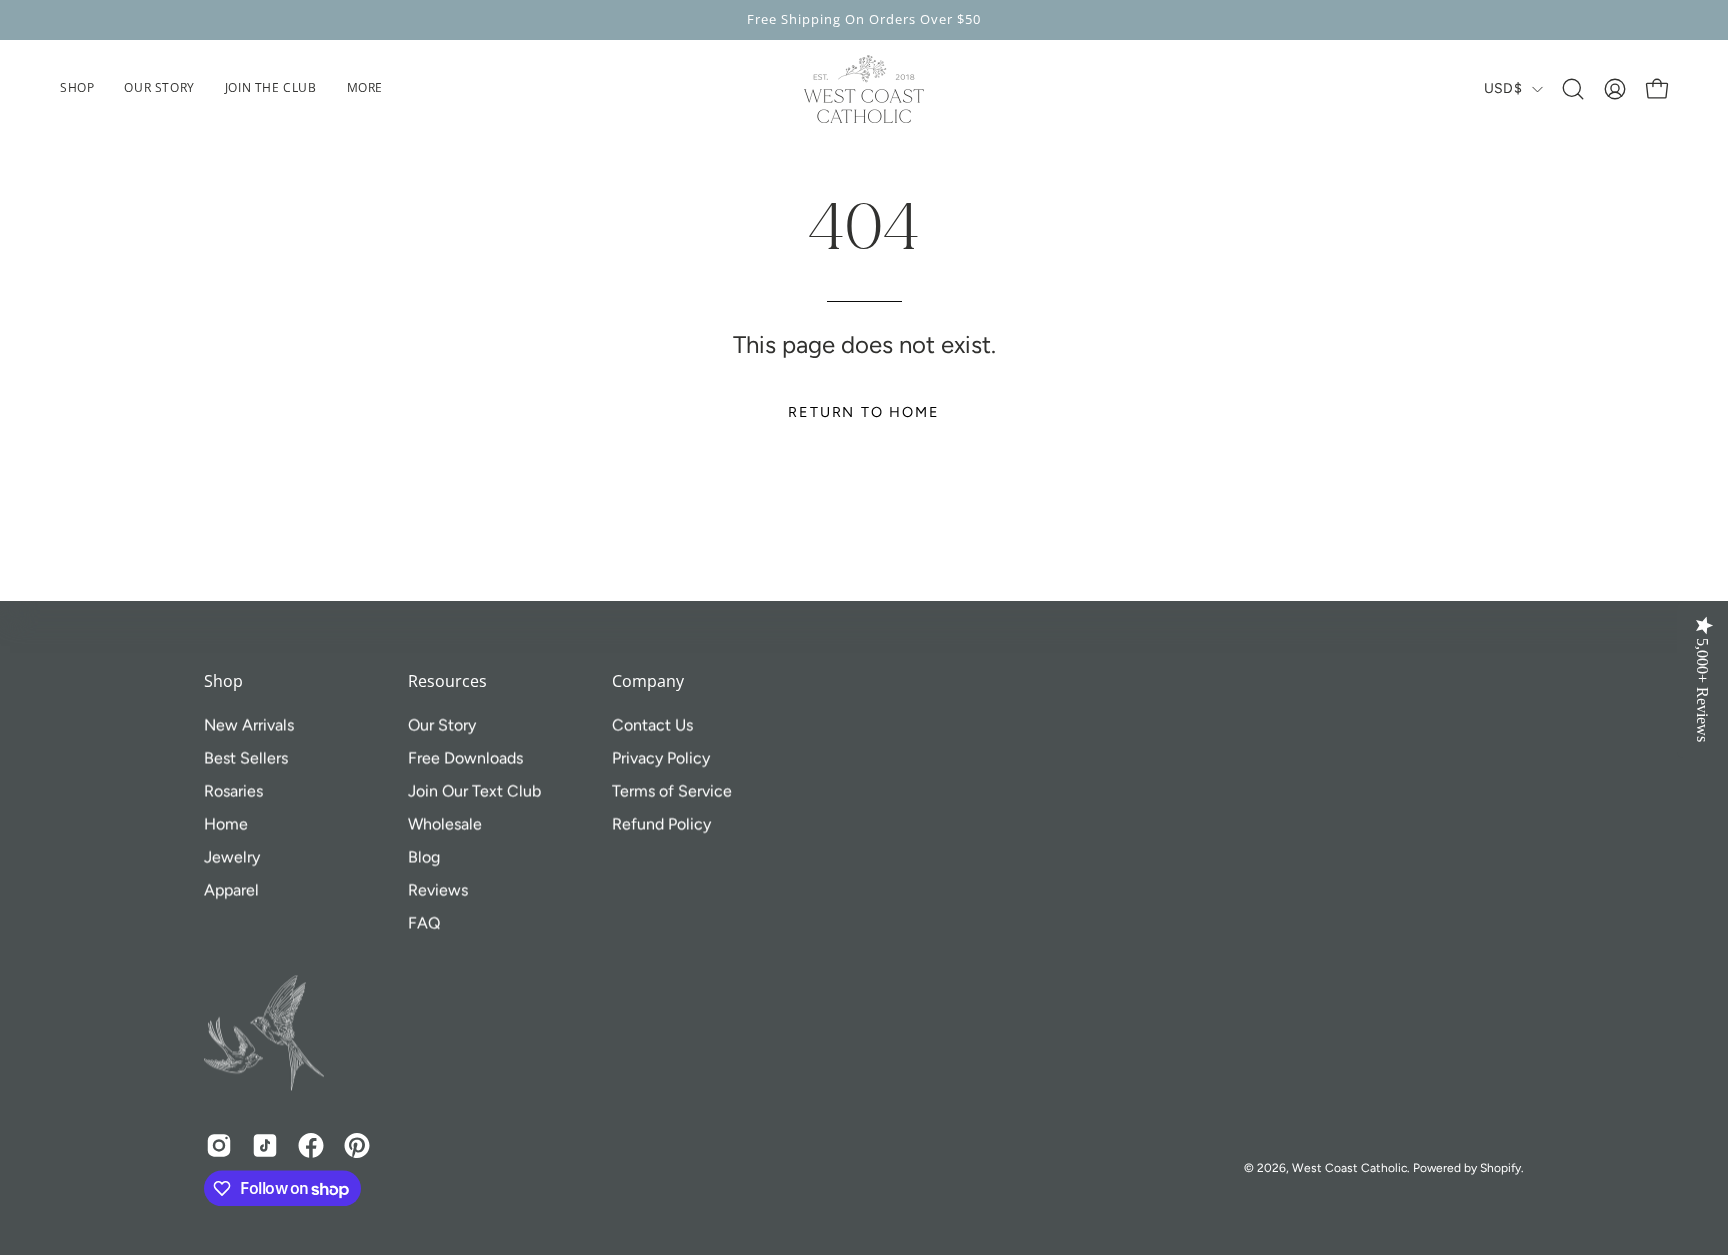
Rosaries (233, 790)
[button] (365, 89)
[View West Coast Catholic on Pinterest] (357, 1146)
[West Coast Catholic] (864, 89)
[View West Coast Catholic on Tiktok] (265, 1146)
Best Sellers (246, 757)
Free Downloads (465, 757)
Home (226, 823)
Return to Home (863, 412)
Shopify (1500, 1168)
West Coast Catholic (1349, 1168)
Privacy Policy (661, 757)
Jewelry (232, 856)
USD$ (1503, 88)
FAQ (424, 922)
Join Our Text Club (474, 790)
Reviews (438, 889)
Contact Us (652, 724)
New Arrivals (249, 724)
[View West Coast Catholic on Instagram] (219, 1146)
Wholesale (445, 823)
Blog (424, 856)
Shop (223, 682)
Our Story (442, 724)
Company (648, 682)
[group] (864, 20)
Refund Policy (661, 823)
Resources (447, 682)
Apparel (231, 889)
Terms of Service (672, 790)
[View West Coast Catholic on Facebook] (311, 1146)
